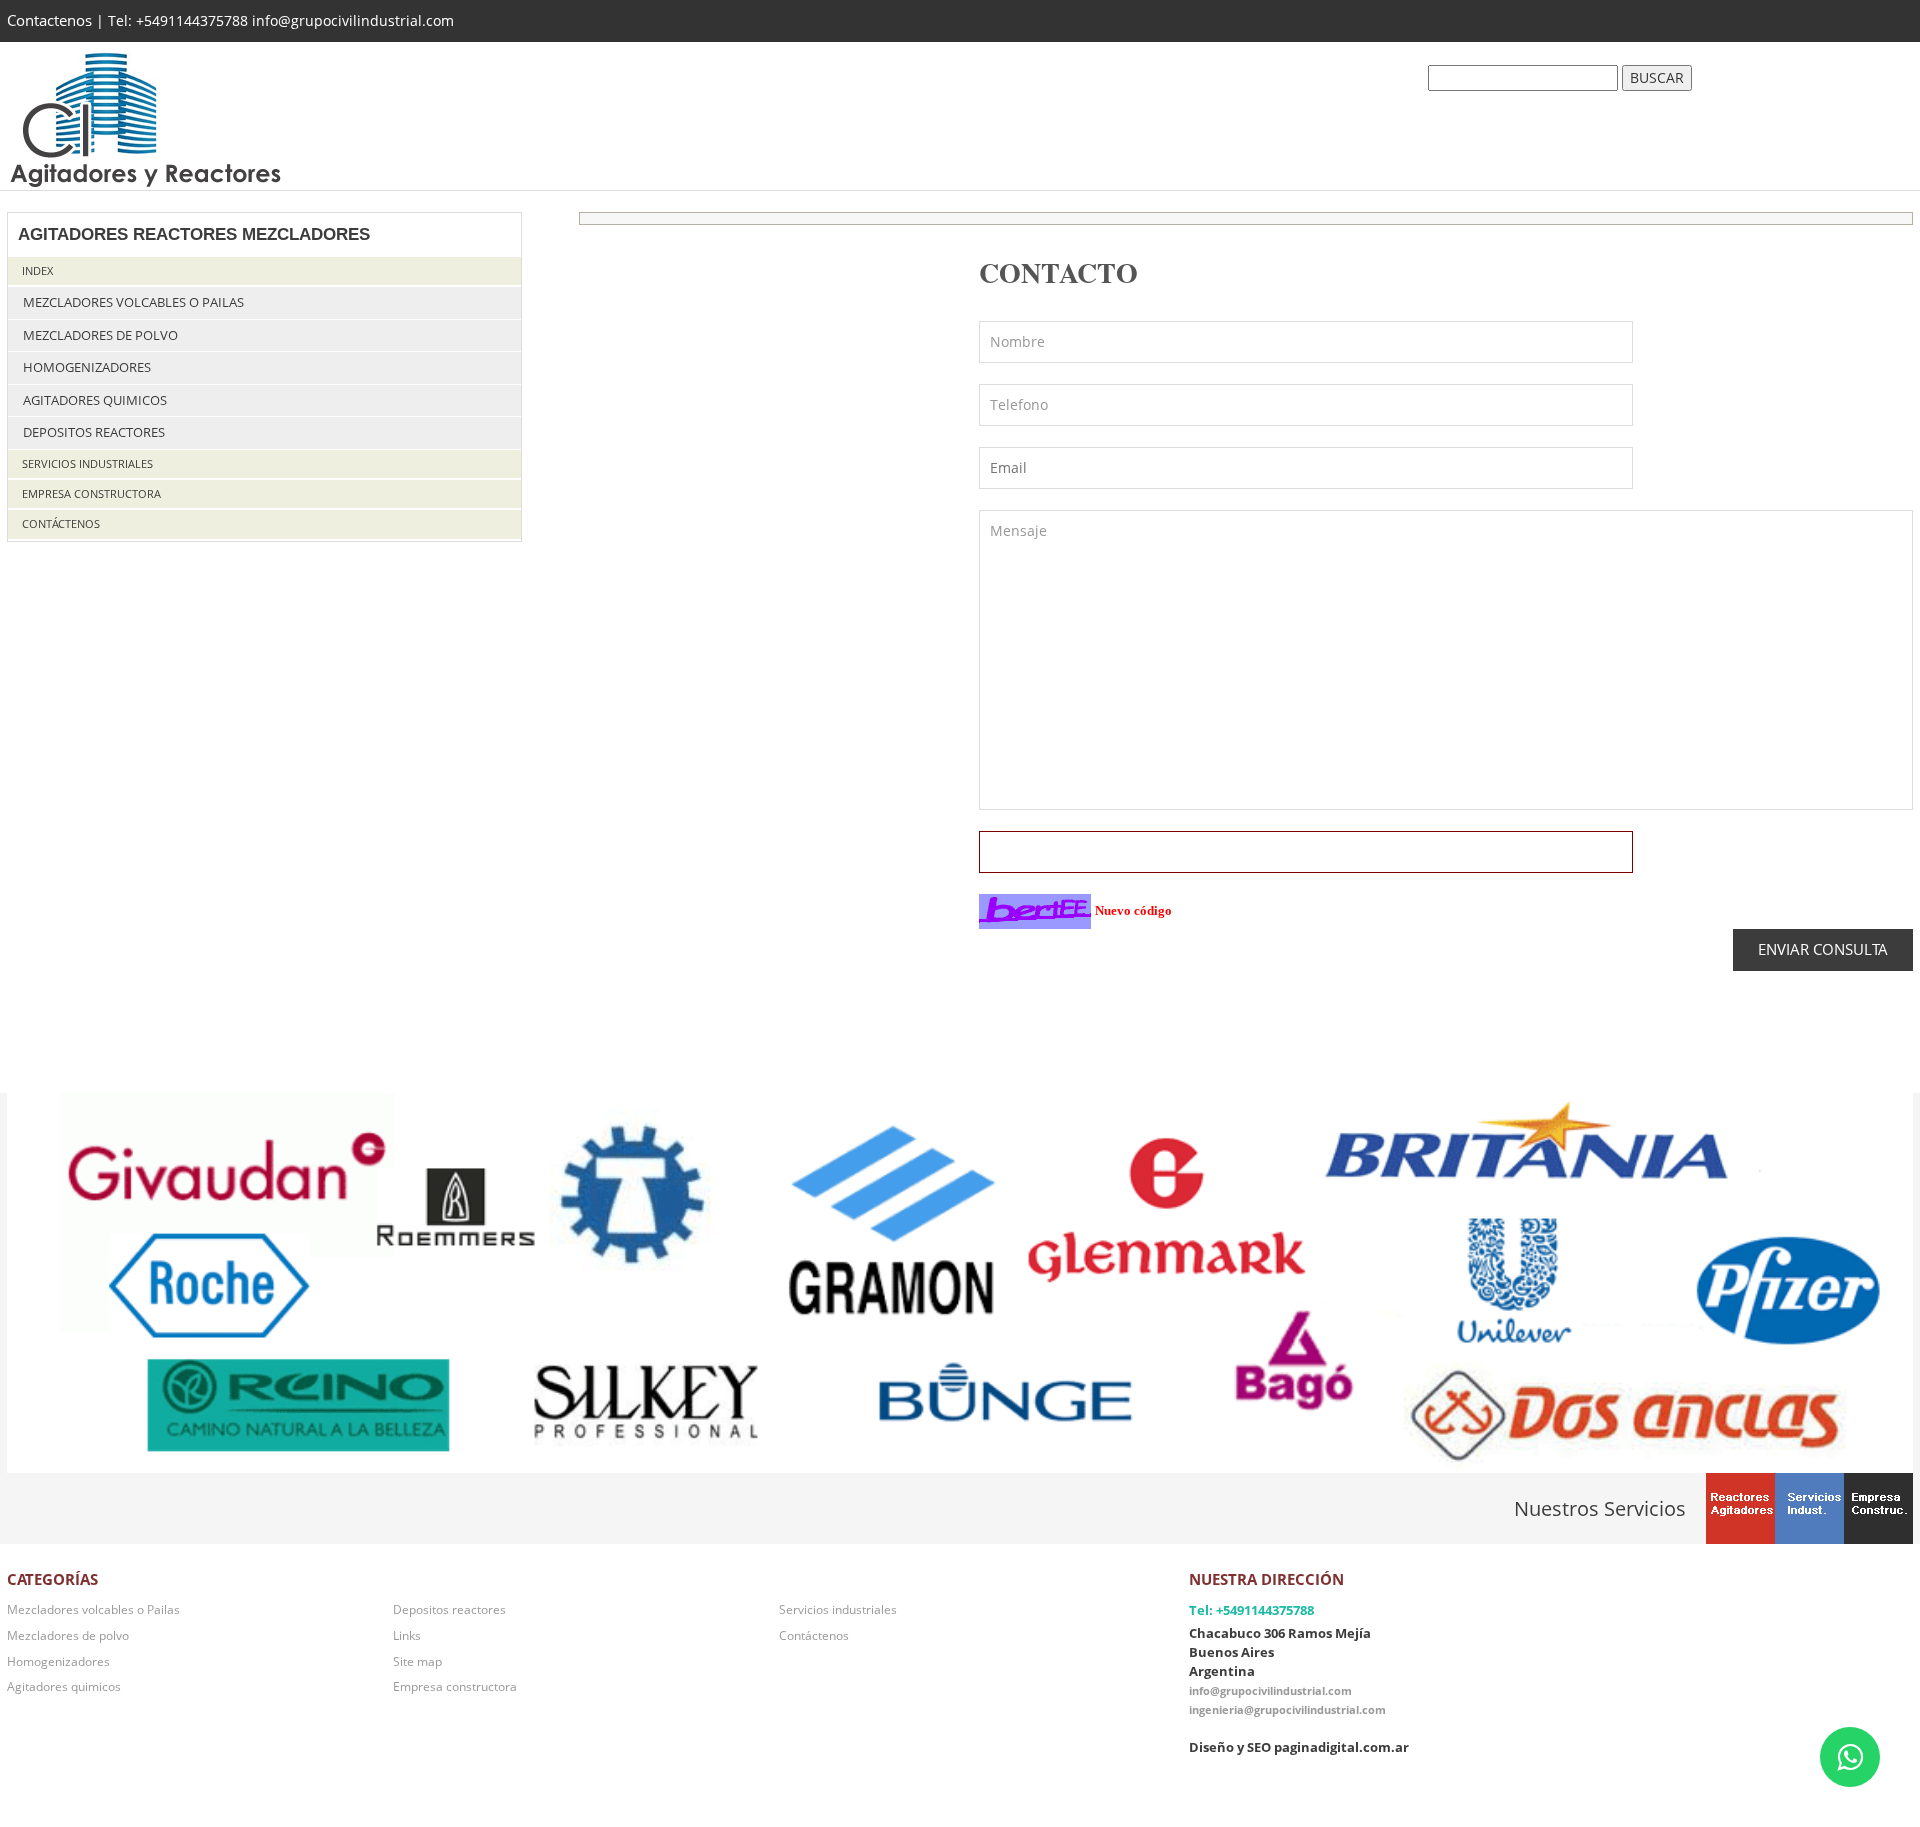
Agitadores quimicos (95, 400)
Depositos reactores (94, 432)
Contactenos (49, 20)
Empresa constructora (455, 1686)
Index (37, 270)
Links (407, 1635)
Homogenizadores (87, 367)
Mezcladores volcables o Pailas (133, 302)
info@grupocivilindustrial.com (1270, 1690)
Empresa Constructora (91, 493)
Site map (417, 1661)
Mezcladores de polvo (100, 335)
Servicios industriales (87, 463)
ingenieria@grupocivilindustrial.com (1287, 1709)
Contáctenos (61, 523)
